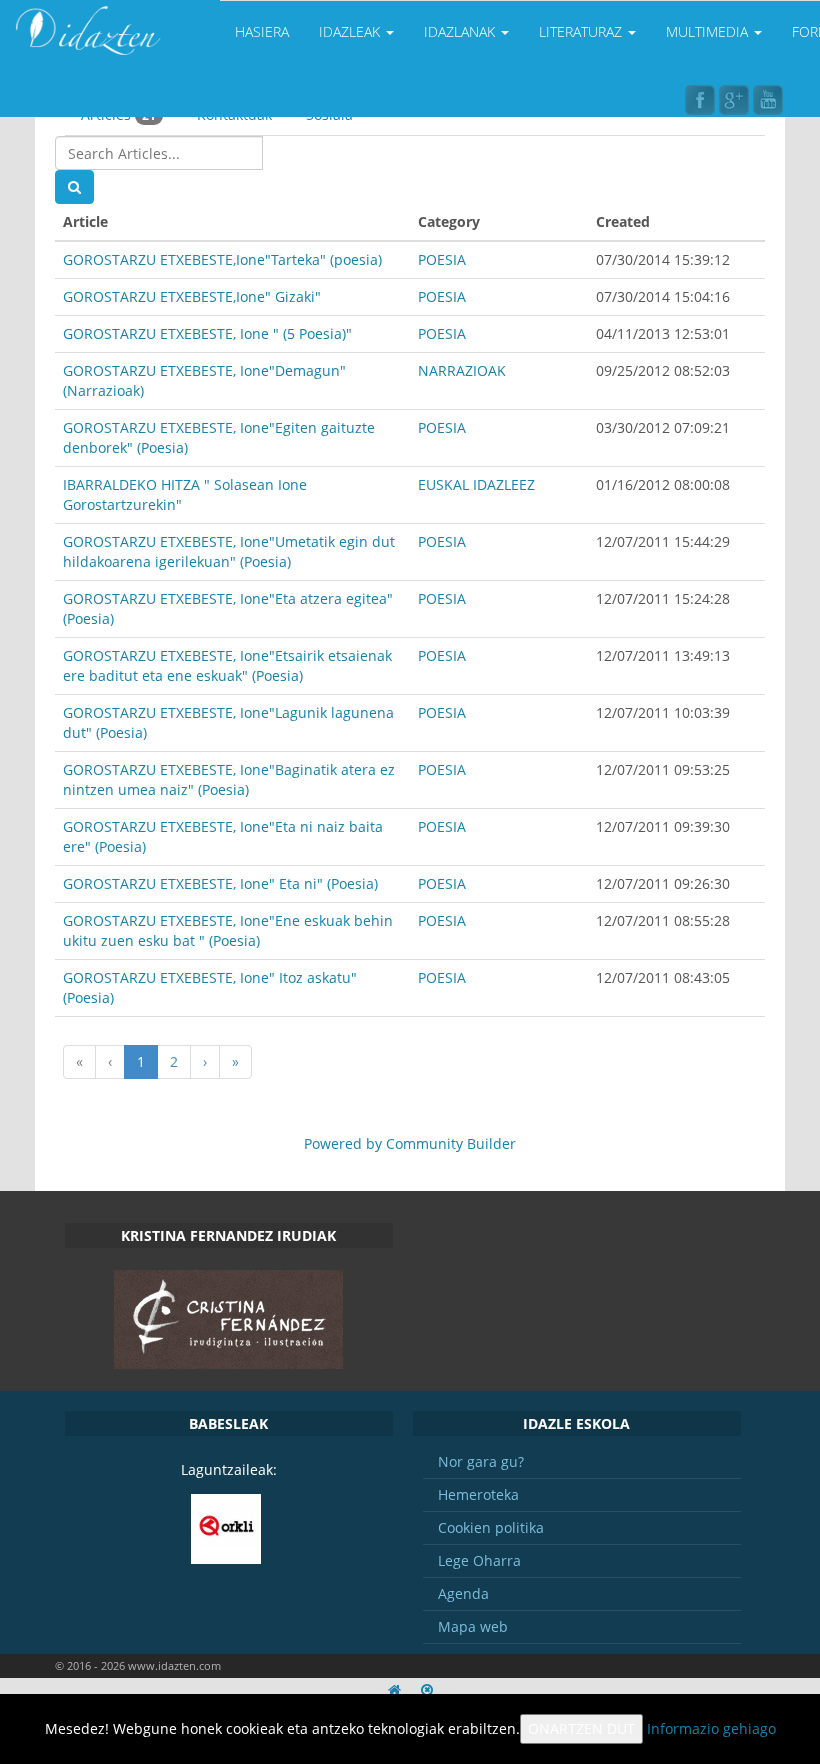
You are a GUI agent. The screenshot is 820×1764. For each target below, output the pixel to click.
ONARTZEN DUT (581, 1728)
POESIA (442, 259)
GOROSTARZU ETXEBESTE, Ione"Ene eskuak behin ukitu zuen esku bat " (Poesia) (228, 930)
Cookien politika (491, 1527)
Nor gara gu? (481, 1461)
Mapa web (473, 1626)
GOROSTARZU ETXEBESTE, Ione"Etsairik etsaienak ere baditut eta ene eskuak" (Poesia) (227, 665)
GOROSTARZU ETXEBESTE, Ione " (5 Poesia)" (207, 333)
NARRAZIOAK (462, 370)
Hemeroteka (478, 1494)
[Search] (74, 187)
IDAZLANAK (461, 31)
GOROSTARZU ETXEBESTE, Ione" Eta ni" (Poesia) (220, 883)
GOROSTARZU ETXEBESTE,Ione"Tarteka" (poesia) (222, 259)
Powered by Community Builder (410, 1143)
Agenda (463, 1593)
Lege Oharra (479, 1560)
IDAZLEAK (351, 31)
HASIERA (262, 31)
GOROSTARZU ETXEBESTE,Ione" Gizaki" (192, 296)
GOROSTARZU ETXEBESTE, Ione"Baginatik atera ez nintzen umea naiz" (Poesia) (229, 779)
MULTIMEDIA (709, 31)
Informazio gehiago (711, 1728)
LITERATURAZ (582, 31)
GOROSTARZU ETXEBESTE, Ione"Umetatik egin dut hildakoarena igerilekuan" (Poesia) (229, 551)
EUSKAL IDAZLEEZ (476, 484)
